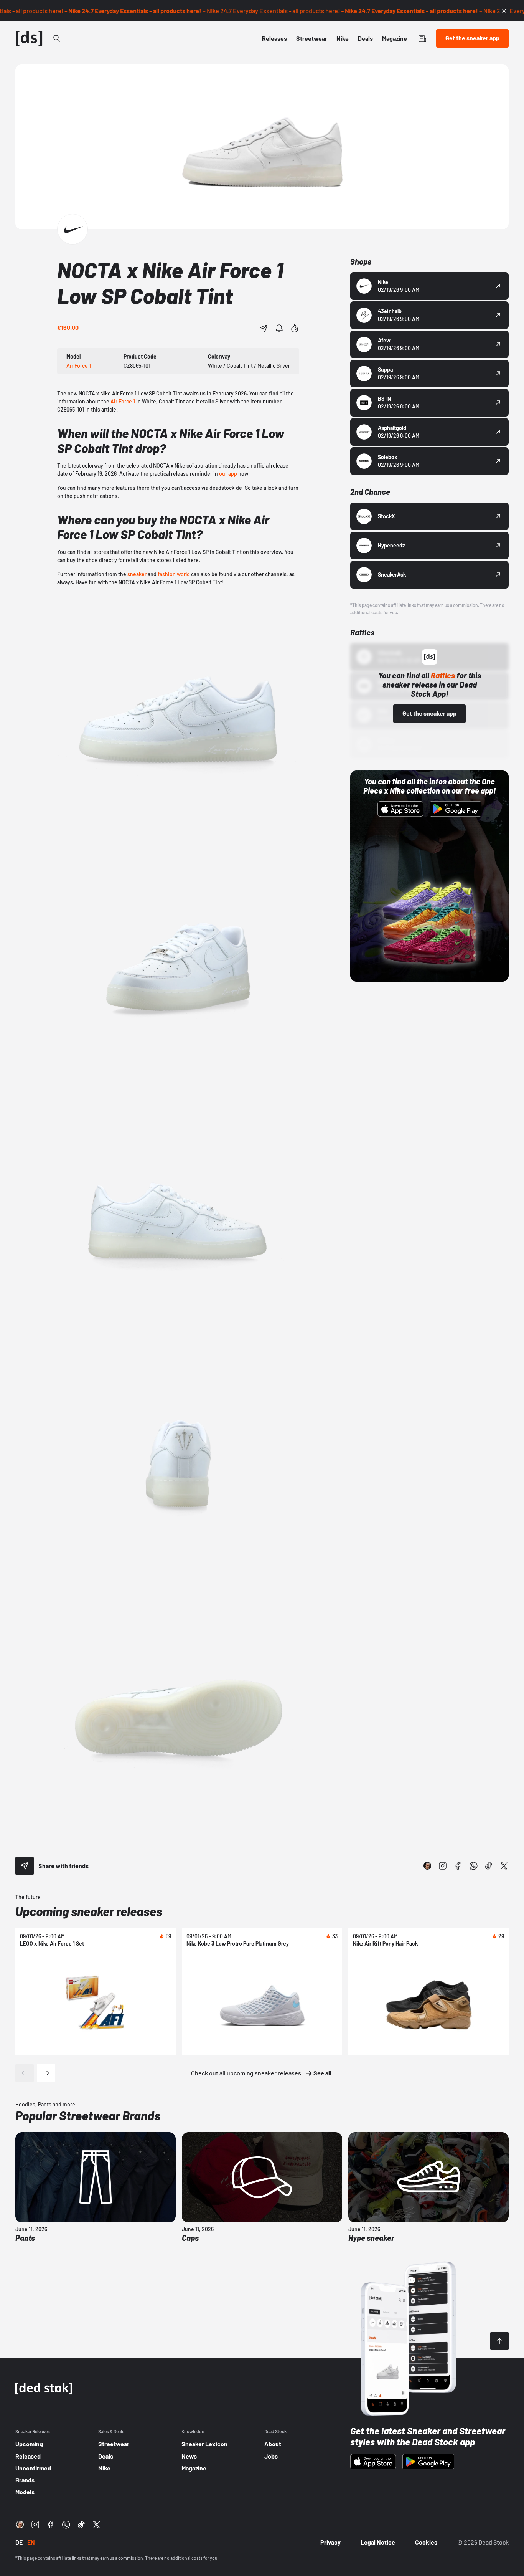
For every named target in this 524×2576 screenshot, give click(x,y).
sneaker (137, 574)
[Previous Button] (25, 2073)
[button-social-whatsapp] (473, 1866)
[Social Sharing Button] (25, 1866)
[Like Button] (295, 328)
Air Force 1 (123, 401)
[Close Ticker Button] (504, 11)
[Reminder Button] (279, 328)
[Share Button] (264, 328)
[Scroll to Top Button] (499, 2341)
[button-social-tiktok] (489, 1866)
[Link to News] (57, 38)
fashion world (174, 574)
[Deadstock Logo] (29, 38)
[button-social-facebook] (458, 1866)
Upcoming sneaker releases (89, 1911)
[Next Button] (46, 2073)
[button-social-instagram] (443, 1866)
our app (228, 474)
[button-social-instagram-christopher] (427, 1866)
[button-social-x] (504, 1866)
